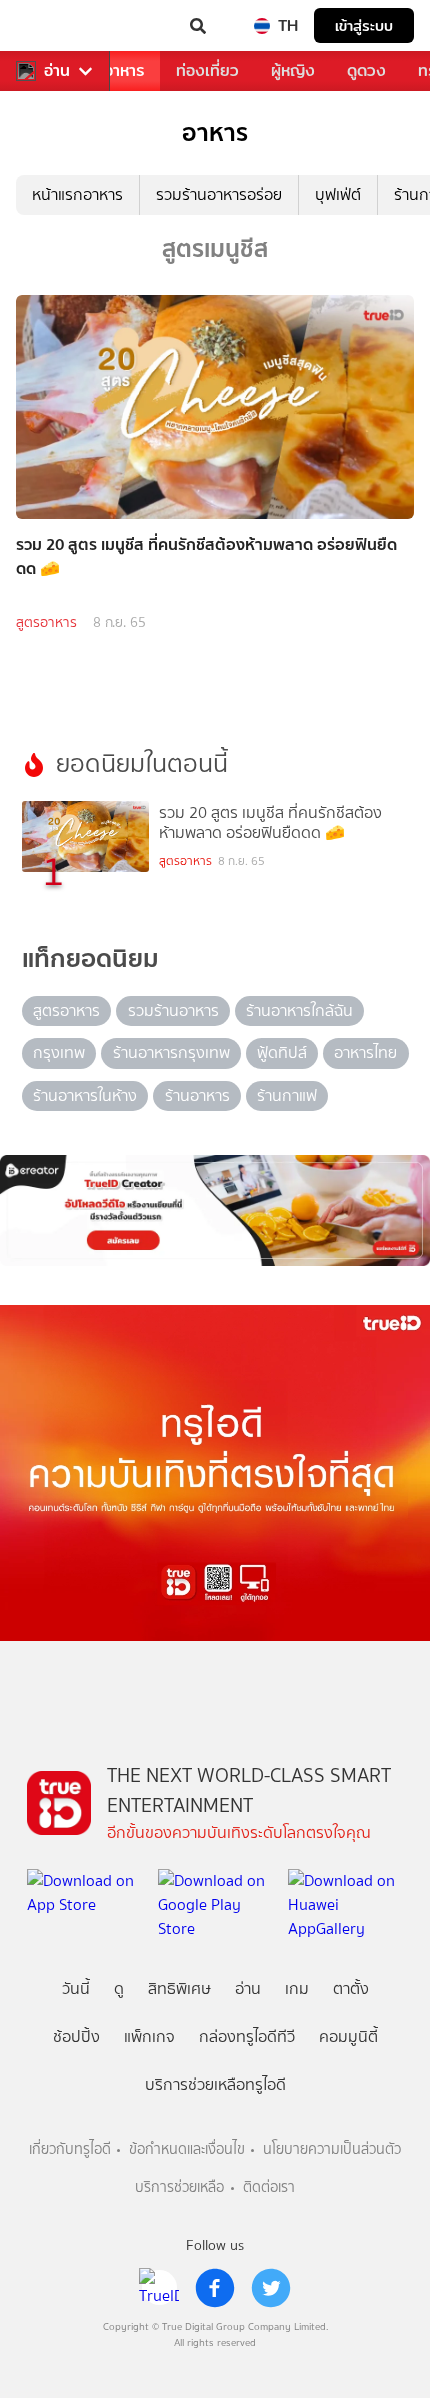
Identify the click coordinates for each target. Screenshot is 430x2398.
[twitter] (271, 2288)
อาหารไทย (365, 1052)
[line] (159, 2288)
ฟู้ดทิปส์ (282, 1052)
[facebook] (215, 2288)
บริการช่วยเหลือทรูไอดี (215, 2084)
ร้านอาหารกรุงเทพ (171, 1052)
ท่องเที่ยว (207, 70)
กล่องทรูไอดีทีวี (247, 2036)
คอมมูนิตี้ (348, 2036)
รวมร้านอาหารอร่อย (219, 194)
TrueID (56, 26)
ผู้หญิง (293, 70)
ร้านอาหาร (197, 1095)
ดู (119, 1988)
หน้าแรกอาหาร (77, 194)
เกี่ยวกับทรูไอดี (70, 2149)
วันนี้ (76, 1988)
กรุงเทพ (59, 1052)
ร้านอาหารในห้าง (85, 1095)
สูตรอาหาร (46, 622)
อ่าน (57, 71)
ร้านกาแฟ (287, 1095)
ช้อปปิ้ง (76, 2036)
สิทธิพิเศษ (179, 1988)
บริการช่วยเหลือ (179, 2187)
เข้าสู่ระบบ (364, 25)
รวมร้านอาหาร (173, 1010)
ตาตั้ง (351, 1988)
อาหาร (124, 70)
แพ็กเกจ (149, 2036)
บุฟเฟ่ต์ (338, 194)
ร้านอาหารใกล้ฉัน (299, 1010)
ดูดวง (366, 70)
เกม (297, 1988)
